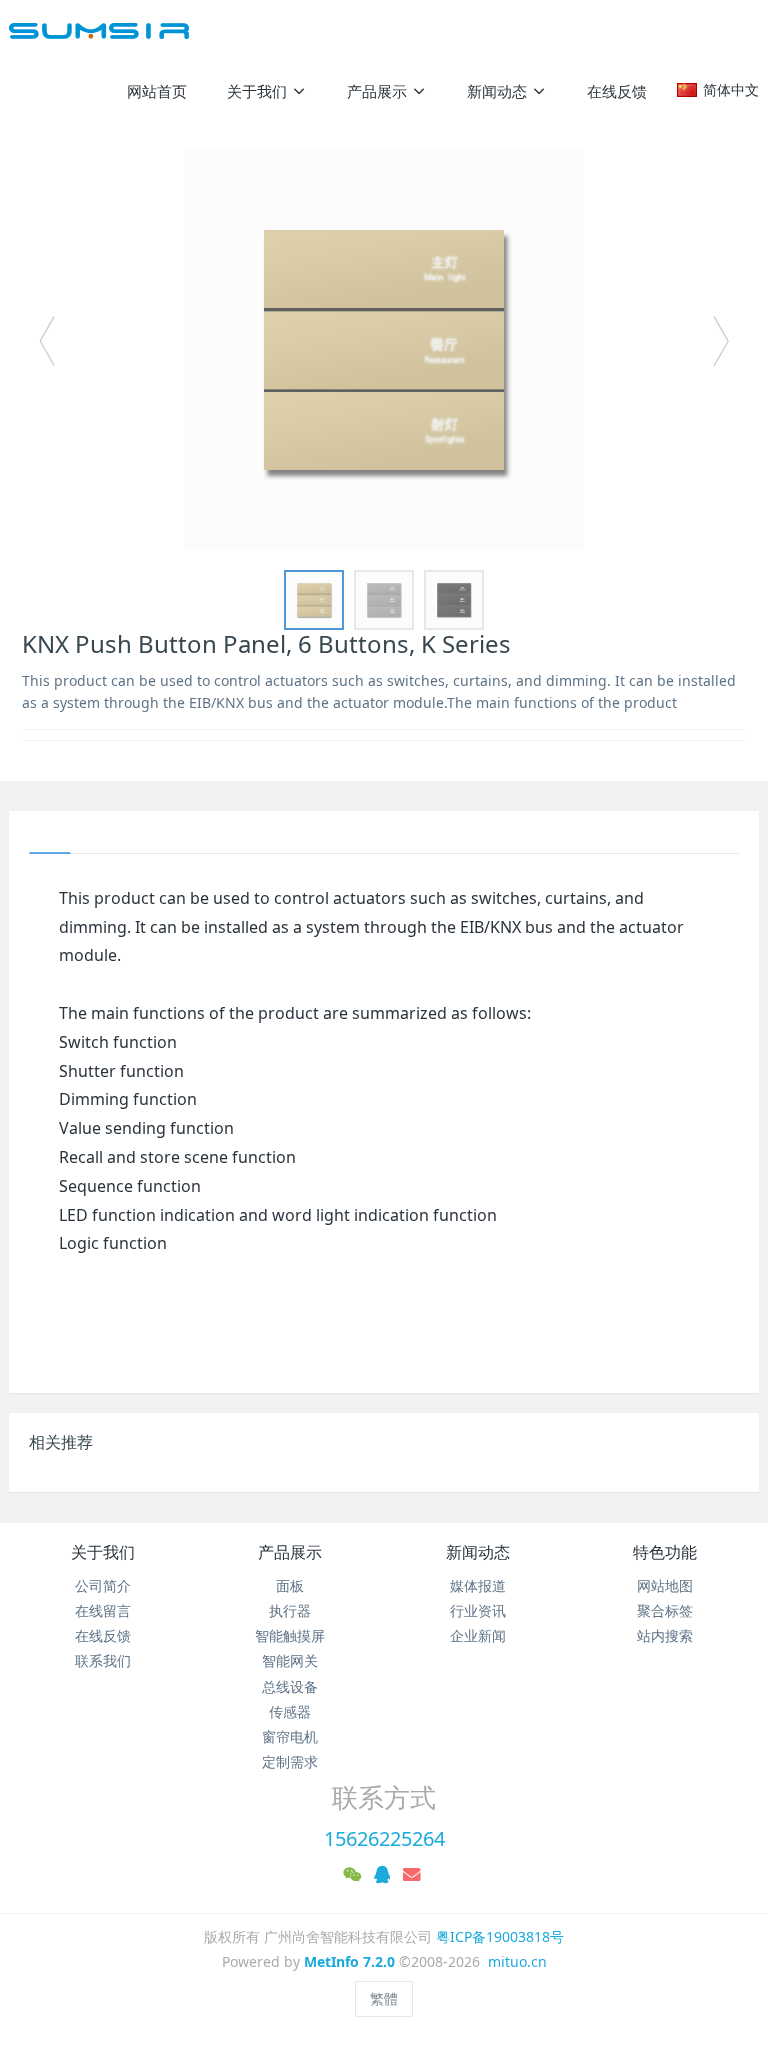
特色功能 (665, 1552)
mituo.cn (517, 1961)
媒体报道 (478, 1585)
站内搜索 (665, 1635)
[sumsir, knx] (99, 30)
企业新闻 (478, 1635)
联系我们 (103, 1660)
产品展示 (290, 1552)
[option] (384, 350)
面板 (290, 1585)
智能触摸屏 (290, 1635)
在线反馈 (103, 1635)
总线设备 (290, 1686)
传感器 (290, 1711)
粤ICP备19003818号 (500, 1936)
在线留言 (103, 1610)
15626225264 (384, 1838)
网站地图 (665, 1585)
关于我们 (103, 1552)
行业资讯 (478, 1610)
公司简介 (103, 1585)
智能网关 (290, 1660)
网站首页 (157, 91)
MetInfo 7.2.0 (349, 1961)
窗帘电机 (290, 1736)
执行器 (290, 1610)
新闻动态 (478, 1552)
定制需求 (290, 1761)
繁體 (384, 1998)
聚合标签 (665, 1610)
